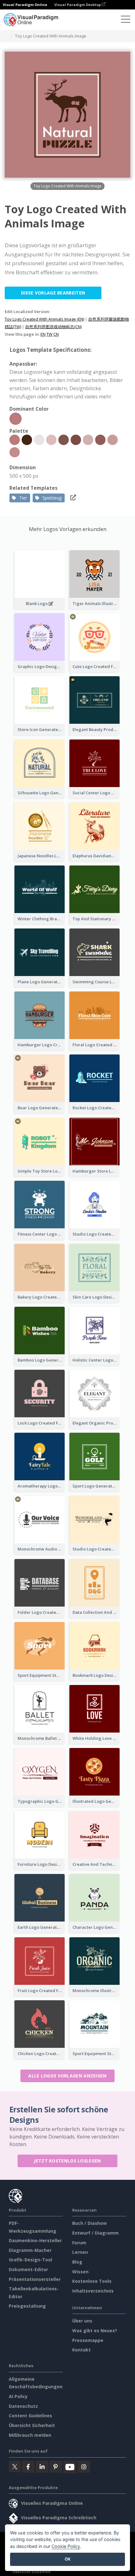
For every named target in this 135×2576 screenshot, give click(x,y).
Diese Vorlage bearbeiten (53, 293)
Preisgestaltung (27, 2306)
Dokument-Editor (28, 2269)
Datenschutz (23, 2406)
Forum (79, 2243)
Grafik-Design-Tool (30, 2260)
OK (68, 2559)
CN (56, 334)
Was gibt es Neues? (95, 2330)
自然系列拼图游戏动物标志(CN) (53, 327)
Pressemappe (88, 2340)
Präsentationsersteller (35, 2279)
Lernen (80, 2252)
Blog (77, 2262)
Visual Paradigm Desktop (78, 5)
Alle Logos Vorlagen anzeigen (67, 2076)
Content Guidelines (30, 2416)
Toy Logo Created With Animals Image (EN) (44, 319)
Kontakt (81, 2350)
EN (43, 334)
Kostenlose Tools (92, 2281)
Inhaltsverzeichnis (93, 2291)
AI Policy (18, 2396)
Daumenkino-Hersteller (35, 2240)
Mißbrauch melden (30, 2435)
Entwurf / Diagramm (95, 2233)
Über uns (82, 2321)
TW (49, 334)
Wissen (80, 2272)
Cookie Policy (66, 2546)
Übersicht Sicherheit (32, 2425)
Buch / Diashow (89, 2223)
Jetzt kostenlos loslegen (67, 2161)
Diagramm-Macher (30, 2250)
